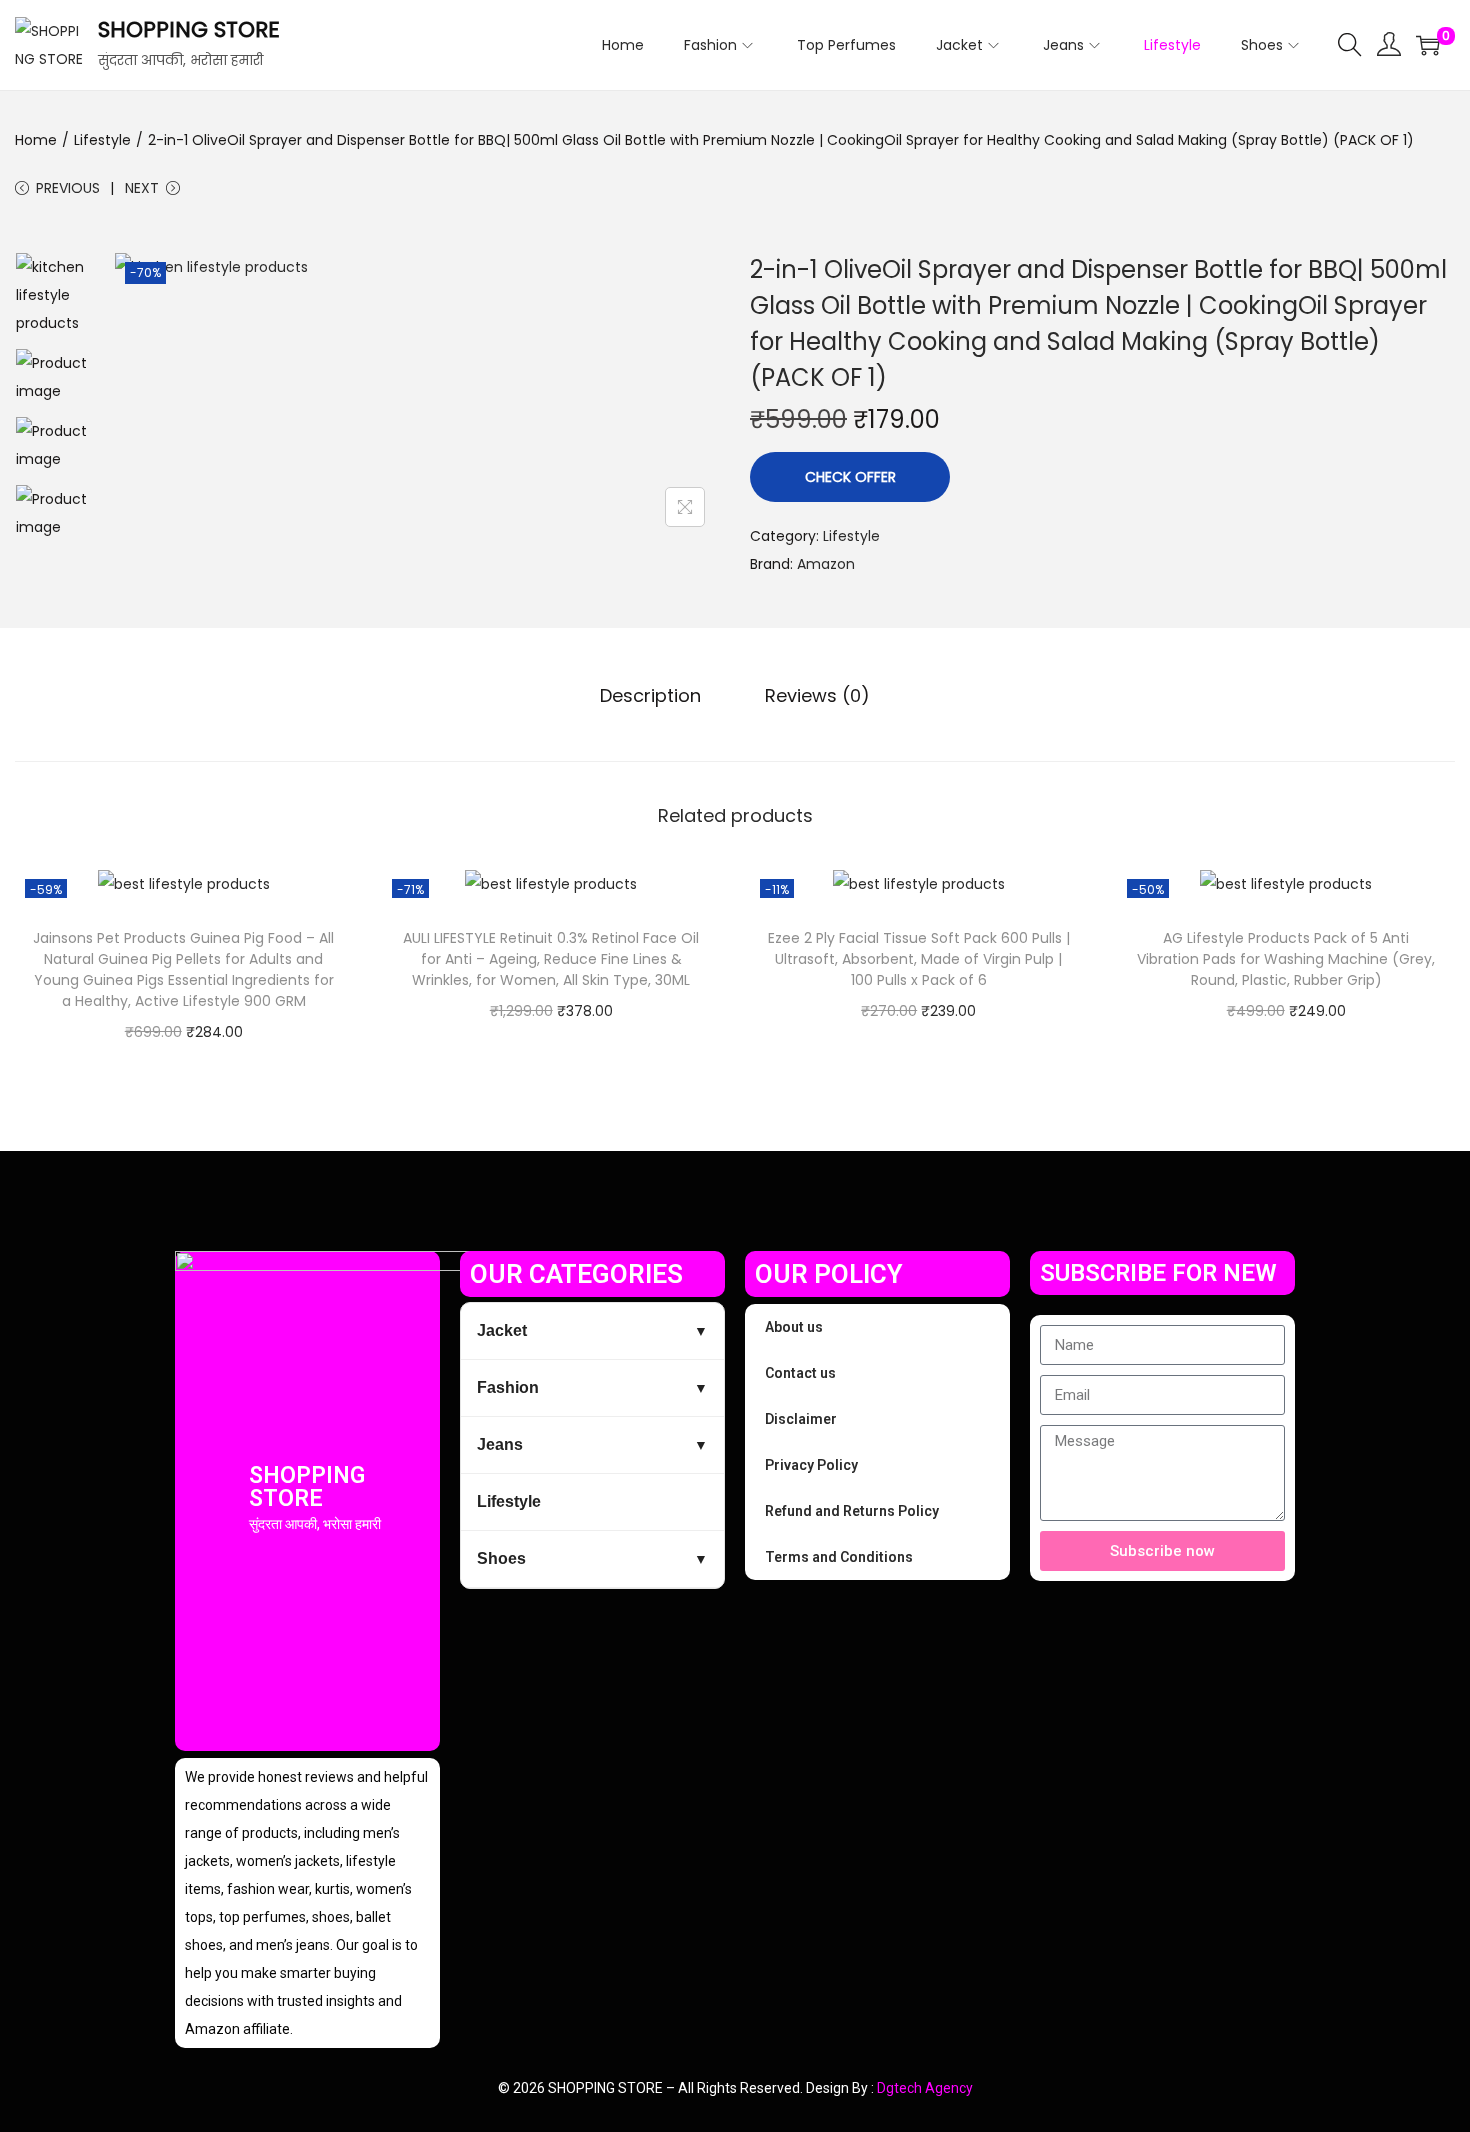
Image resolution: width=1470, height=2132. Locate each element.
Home (36, 140)
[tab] (650, 696)
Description (650, 695)
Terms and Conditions (839, 1557)
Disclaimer (801, 1419)
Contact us (800, 1373)
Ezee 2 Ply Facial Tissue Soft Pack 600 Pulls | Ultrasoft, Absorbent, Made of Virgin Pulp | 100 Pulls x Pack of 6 (919, 959)
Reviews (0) (817, 695)
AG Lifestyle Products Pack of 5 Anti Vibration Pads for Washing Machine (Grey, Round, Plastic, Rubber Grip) (1286, 959)
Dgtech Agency (925, 2088)
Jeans (500, 1444)
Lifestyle (102, 140)
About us (794, 1327)
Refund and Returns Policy (852, 1511)
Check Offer (850, 477)
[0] (1428, 45)
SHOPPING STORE (189, 29)
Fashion (508, 1387)
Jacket (502, 1330)
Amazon (826, 564)
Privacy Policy (811, 1465)
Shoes (501, 1558)
